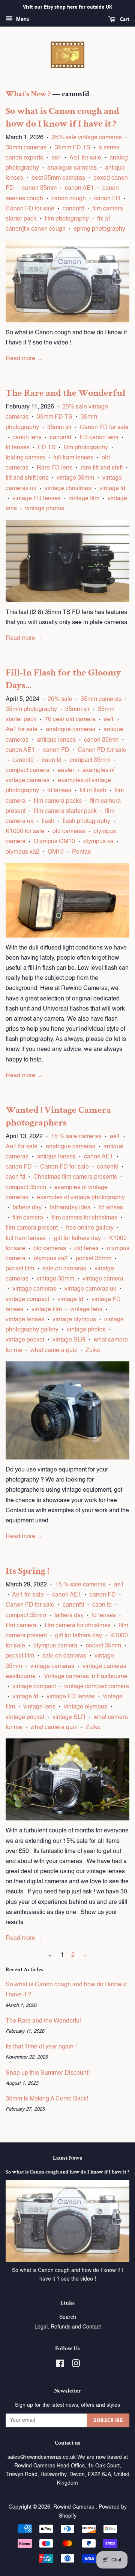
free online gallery (90, 1228)
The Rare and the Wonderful (65, 393)
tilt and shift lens (27, 478)
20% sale (60, 699)
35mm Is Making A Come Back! (47, 2099)
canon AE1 (79, 188)
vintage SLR (69, 1340)
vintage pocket (25, 1340)
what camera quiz (54, 1351)
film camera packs (58, 801)
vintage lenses (25, 1320)
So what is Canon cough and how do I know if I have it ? (62, 117)
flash (48, 821)
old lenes (86, 1249)
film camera (28, 1218)
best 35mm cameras (58, 178)
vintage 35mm (75, 478)
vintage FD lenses (37, 499)
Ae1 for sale (85, 158)
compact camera (28, 771)
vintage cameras (34, 1289)
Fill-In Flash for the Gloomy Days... (63, 679)
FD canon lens (99, 438)
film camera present (32, 1228)
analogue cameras (72, 168)
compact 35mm (90, 760)
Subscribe (108, 2420)
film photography (67, 219)
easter (66, 771)
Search (68, 2317)
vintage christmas (68, 489)
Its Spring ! (27, 1571)
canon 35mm (39, 188)
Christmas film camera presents (75, 1177)
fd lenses (18, 448)
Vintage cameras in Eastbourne (86, 1677)
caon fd (52, 760)
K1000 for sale (25, 832)
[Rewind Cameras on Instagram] (76, 2365)
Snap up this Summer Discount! (48, 2073)
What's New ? (28, 94)
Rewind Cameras (74, 2507)
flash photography (86, 821)
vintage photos (45, 509)
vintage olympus (74, 1320)
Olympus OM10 (54, 842)
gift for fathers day (77, 1239)
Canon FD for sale (30, 209)
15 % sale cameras (76, 1137)
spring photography (100, 229)
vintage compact (27, 1300)
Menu (22, 19)
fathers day (27, 1208)
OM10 (56, 852)
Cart (124, 19)
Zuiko (93, 1351)
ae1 (56, 158)
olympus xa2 (22, 852)
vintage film (84, 499)
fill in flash (93, 791)
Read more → (24, 359)
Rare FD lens (55, 468)
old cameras (69, 832)
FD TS (47, 448)
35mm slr (59, 428)
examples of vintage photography (81, 1198)
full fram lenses (73, 458)
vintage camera (103, 1279)
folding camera (25, 458)
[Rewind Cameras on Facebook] (60, 2365)
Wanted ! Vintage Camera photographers (58, 1116)
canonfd (73, 209)
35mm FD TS (73, 148)
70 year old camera (70, 720)
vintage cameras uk (90, 1289)
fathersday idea (70, 1208)
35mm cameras (26, 148)
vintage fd (112, 489)
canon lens (27, 438)
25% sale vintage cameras (87, 138)
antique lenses (56, 740)
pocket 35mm (94, 1259)
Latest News (67, 2158)
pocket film (20, 1269)
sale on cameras (64, 1269)
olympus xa (98, 842)
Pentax (81, 852)
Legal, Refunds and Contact (68, 2327)
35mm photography (31, 710)
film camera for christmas (84, 1218)
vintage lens (86, 1310)
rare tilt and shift (102, 468)
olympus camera (55, 1646)
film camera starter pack (65, 811)
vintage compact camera (97, 1687)
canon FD (107, 199)
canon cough (69, 199)
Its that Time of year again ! (41, 2047)
